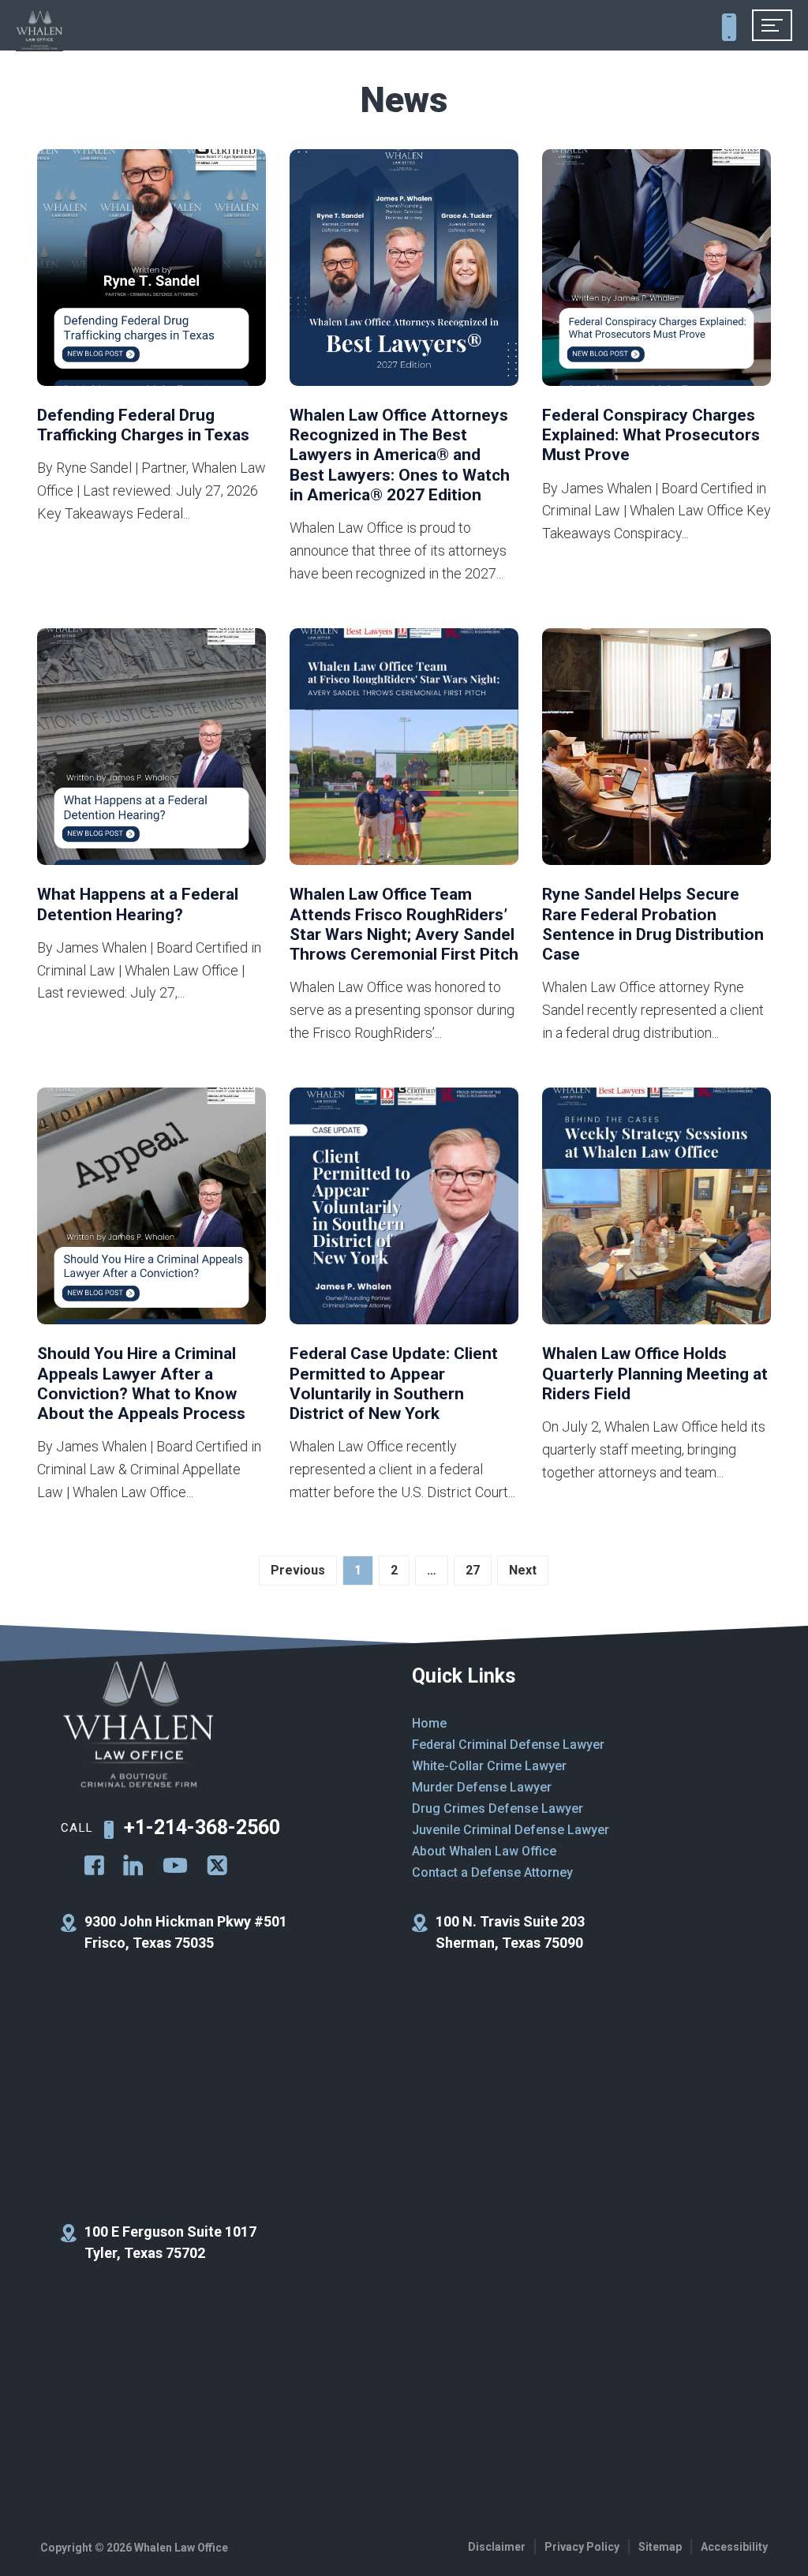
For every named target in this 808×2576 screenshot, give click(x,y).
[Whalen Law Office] (39, 31)
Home (429, 1723)
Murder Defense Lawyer (482, 1787)
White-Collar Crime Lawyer (489, 1766)
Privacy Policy (582, 2547)
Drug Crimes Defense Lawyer (498, 1808)
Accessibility (734, 2547)
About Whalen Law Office (484, 1851)
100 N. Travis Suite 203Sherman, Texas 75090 (510, 1932)
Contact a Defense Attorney (492, 1872)
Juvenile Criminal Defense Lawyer (511, 1830)
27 (473, 1570)
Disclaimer (497, 2547)
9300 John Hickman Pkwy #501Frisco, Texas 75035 (186, 1932)
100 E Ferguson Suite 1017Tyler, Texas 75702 (170, 2242)
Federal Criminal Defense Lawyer (508, 1745)
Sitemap (660, 2547)
